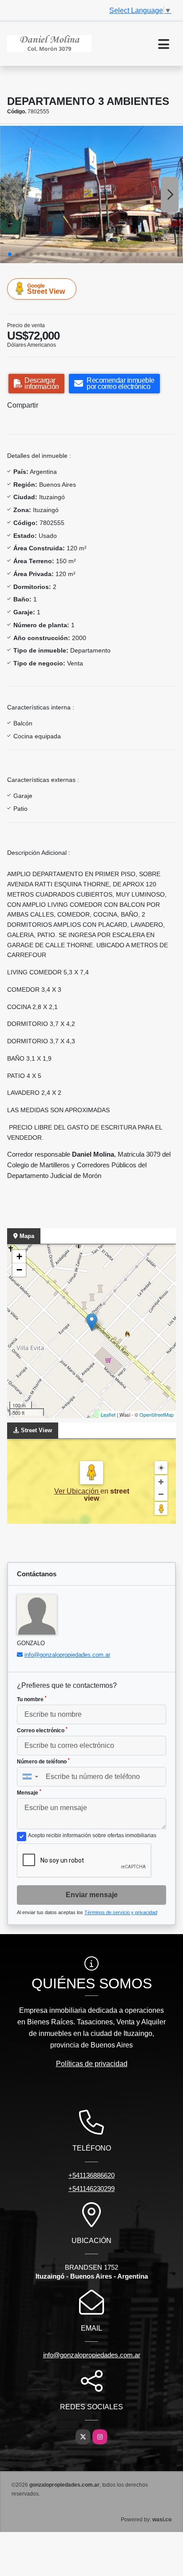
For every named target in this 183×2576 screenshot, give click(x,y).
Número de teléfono (43, 1761)
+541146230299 (91, 2189)
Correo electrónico (42, 1730)
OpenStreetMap (157, 1414)
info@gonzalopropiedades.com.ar (67, 1655)
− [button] (19, 1270)
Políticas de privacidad (92, 2064)
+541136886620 (91, 2175)
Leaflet (108, 1414)
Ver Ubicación (77, 1491)
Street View (46, 289)
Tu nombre (32, 1699)
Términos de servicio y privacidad (121, 1912)
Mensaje (29, 1792)
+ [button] (19, 1256)
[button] (10, 254)
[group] (91, 194)
